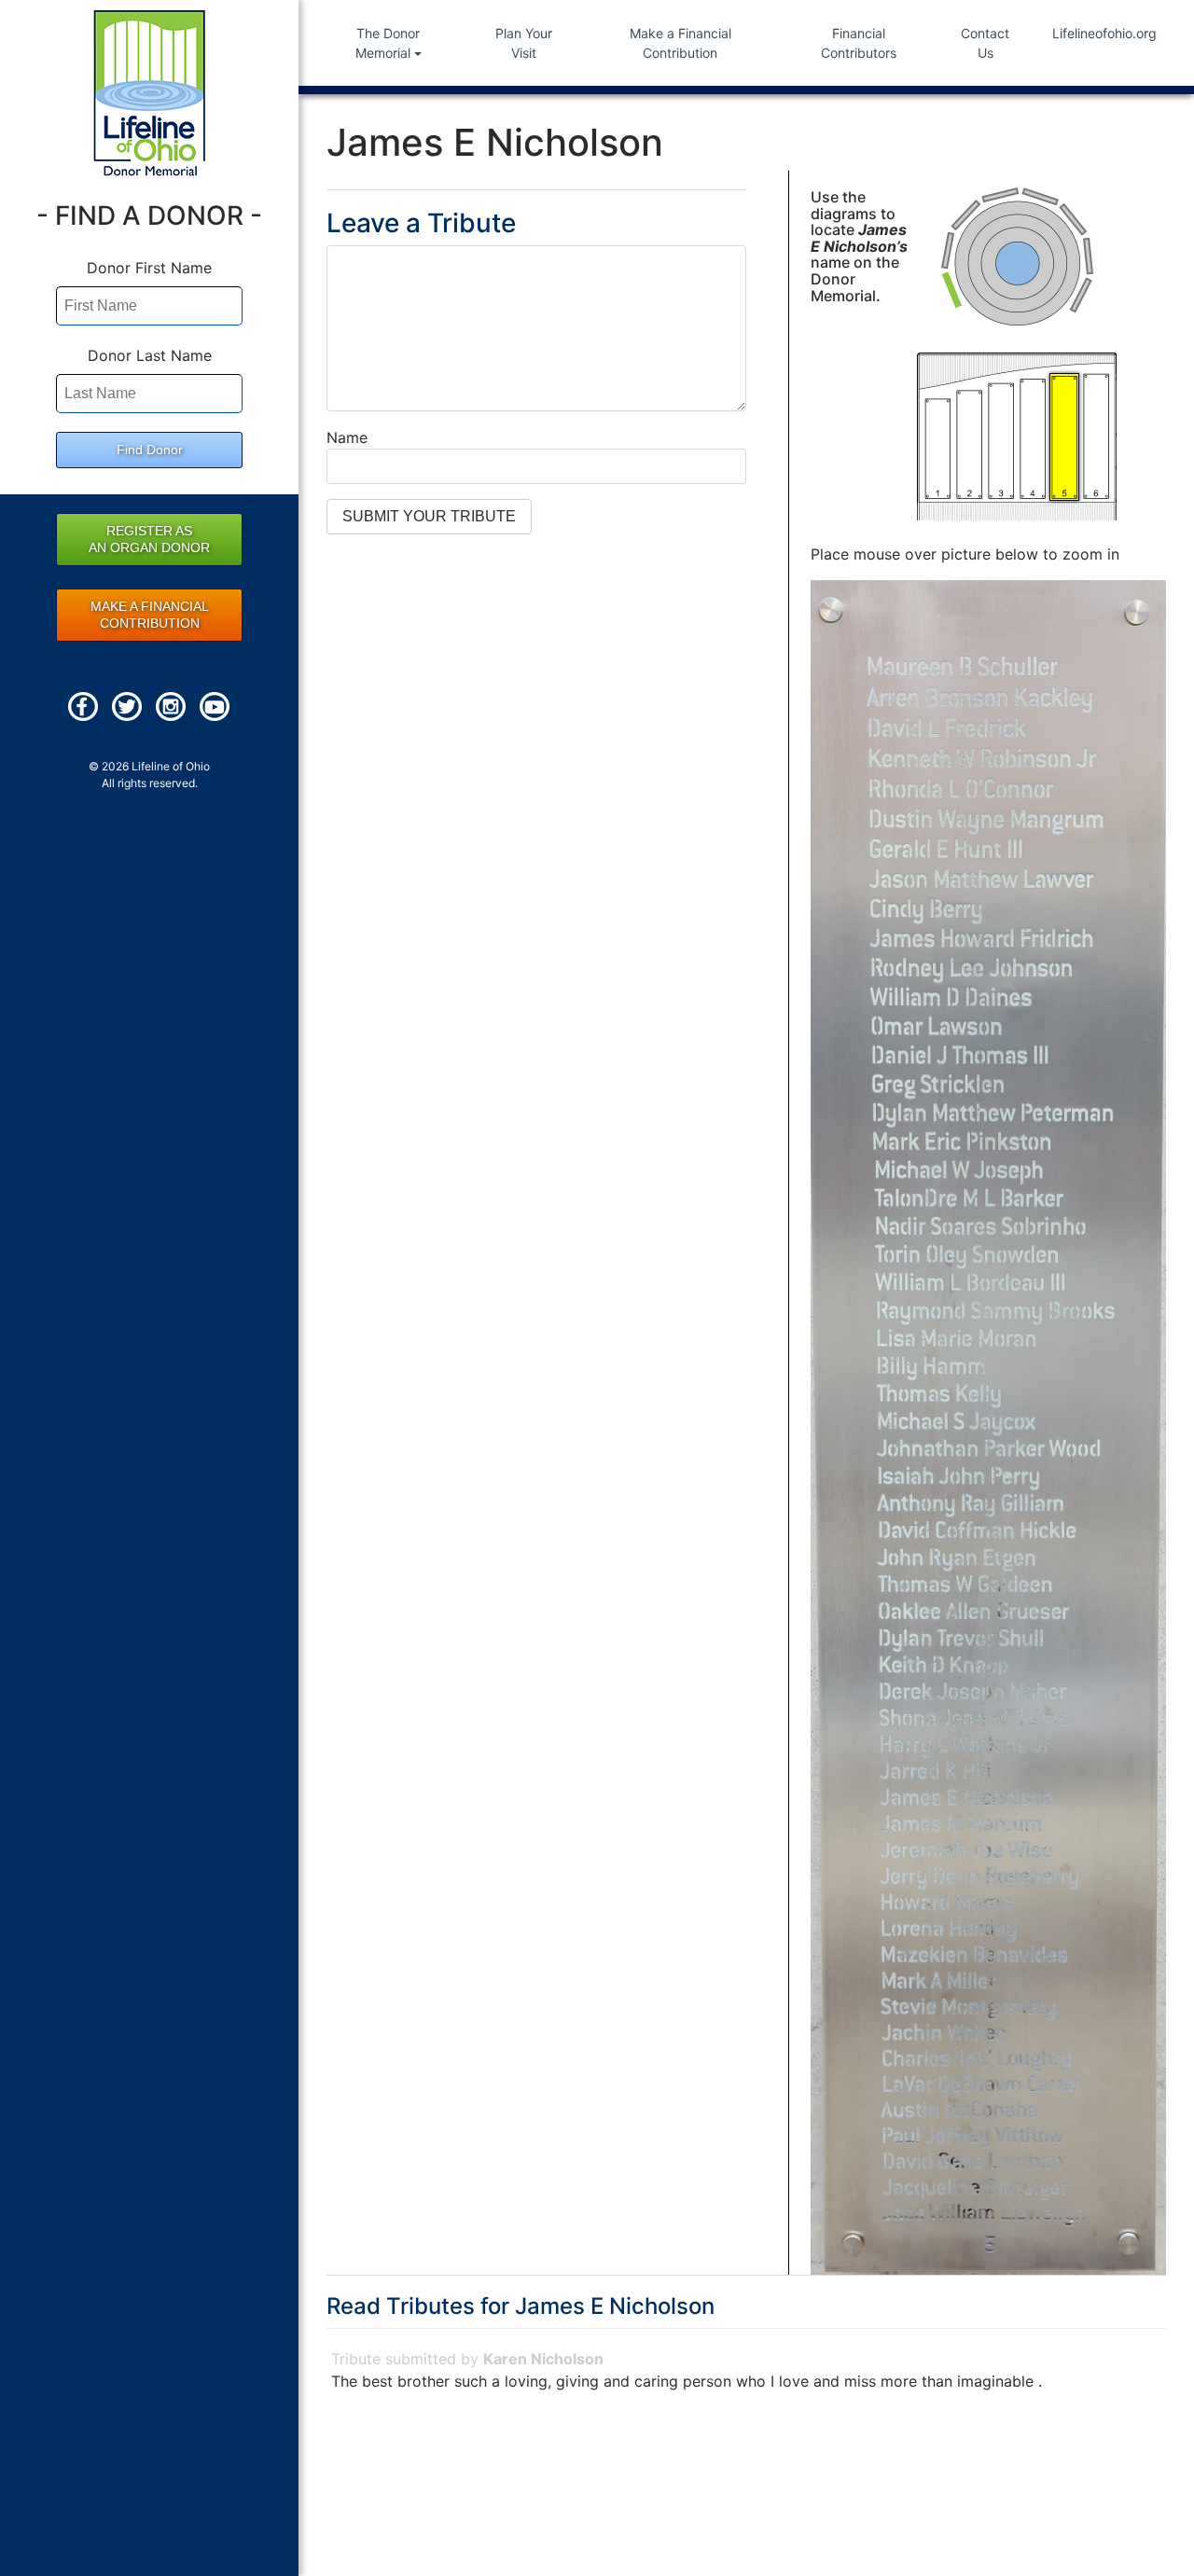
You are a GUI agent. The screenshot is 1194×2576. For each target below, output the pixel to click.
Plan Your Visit (524, 43)
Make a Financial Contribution (680, 43)
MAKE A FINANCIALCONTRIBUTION (150, 615)
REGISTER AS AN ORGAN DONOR (149, 539)
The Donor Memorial (388, 43)
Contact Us (985, 43)
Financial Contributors (859, 43)
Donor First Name (149, 268)
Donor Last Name (150, 355)
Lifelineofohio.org (1104, 33)
